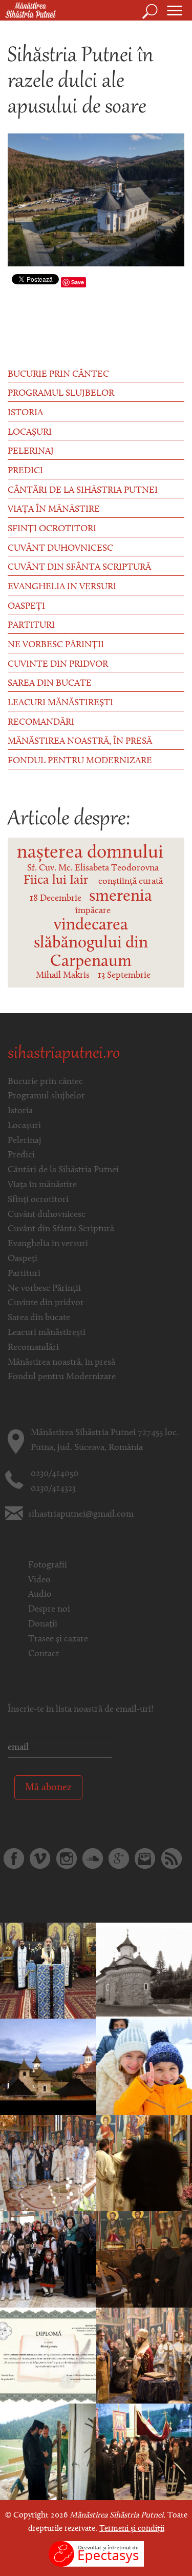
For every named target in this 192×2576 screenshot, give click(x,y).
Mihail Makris (63, 976)
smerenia (121, 897)
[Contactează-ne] (145, 1858)
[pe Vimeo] (40, 1858)
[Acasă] (28, 11)
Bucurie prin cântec (58, 375)
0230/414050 (55, 1474)
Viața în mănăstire (54, 510)
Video (39, 1580)
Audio (40, 1595)
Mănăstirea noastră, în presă (80, 742)
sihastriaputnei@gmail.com (81, 1515)
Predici (25, 471)
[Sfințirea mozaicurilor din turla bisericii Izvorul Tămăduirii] (48, 2067)
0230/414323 (53, 1489)
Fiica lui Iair (56, 880)
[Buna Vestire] (48, 2163)
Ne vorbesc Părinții (56, 645)
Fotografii (48, 1565)
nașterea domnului (90, 853)
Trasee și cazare (58, 1639)
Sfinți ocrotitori (52, 529)
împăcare (93, 911)
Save (78, 282)
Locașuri (30, 433)
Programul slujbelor (61, 394)
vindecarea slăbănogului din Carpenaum (91, 944)
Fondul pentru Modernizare (80, 761)
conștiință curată (131, 882)
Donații (43, 1624)
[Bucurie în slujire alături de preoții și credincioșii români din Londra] (48, 1971)
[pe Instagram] (67, 1858)
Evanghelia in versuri (62, 587)
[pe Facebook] (14, 1858)
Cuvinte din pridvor (58, 665)
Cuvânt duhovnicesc (60, 549)
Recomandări (41, 723)
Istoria (25, 413)
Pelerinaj (31, 452)
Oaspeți (26, 607)
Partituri (31, 626)
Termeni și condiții (132, 2529)
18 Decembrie (56, 899)
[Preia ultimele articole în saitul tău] (172, 1858)
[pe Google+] (119, 1858)
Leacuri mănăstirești (60, 703)
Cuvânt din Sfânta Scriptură (79, 568)
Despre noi (49, 1610)
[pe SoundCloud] (93, 1858)
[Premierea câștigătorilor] (48, 2356)
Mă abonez (48, 1788)
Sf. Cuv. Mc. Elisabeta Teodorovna (93, 868)
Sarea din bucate (50, 684)
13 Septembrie (124, 976)
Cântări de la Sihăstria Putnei (83, 491)
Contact (44, 1654)
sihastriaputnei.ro (64, 1054)
